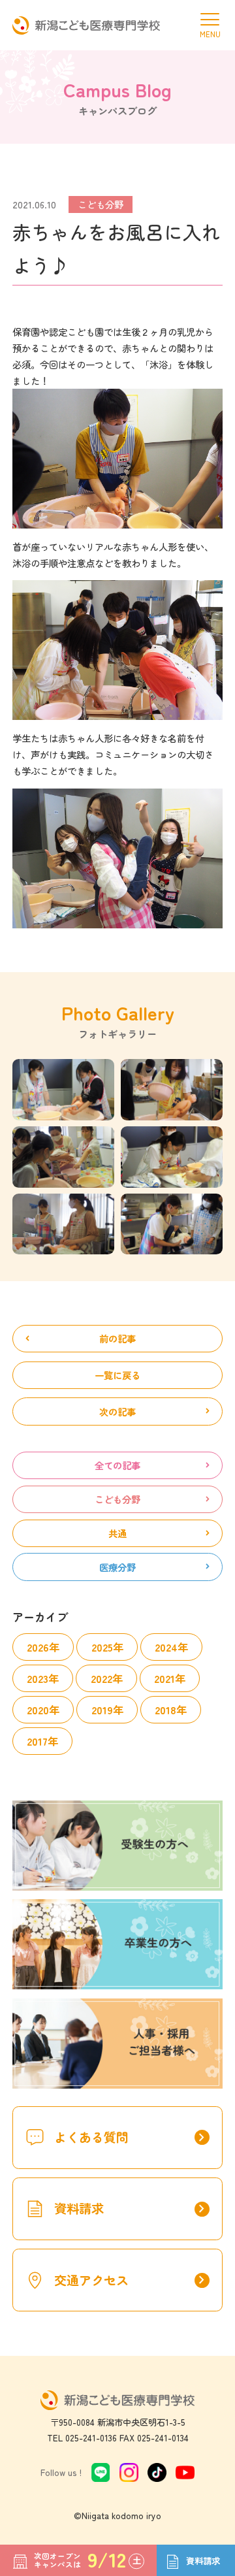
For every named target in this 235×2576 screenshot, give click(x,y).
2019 (102, 1710)
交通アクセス (132, 2280)
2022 (102, 1678)
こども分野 (117, 1499)
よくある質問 (132, 2137)
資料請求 (132, 2209)
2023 (38, 1678)
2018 (165, 1710)
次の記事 (117, 1411)
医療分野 (117, 1567)
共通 (117, 1533)
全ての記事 (117, 1465)
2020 (38, 1710)
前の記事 (117, 1338)
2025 (102, 1647)
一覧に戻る (117, 1375)
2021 (164, 1678)
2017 (37, 1741)
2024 (166, 1647)
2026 (38, 1647)
